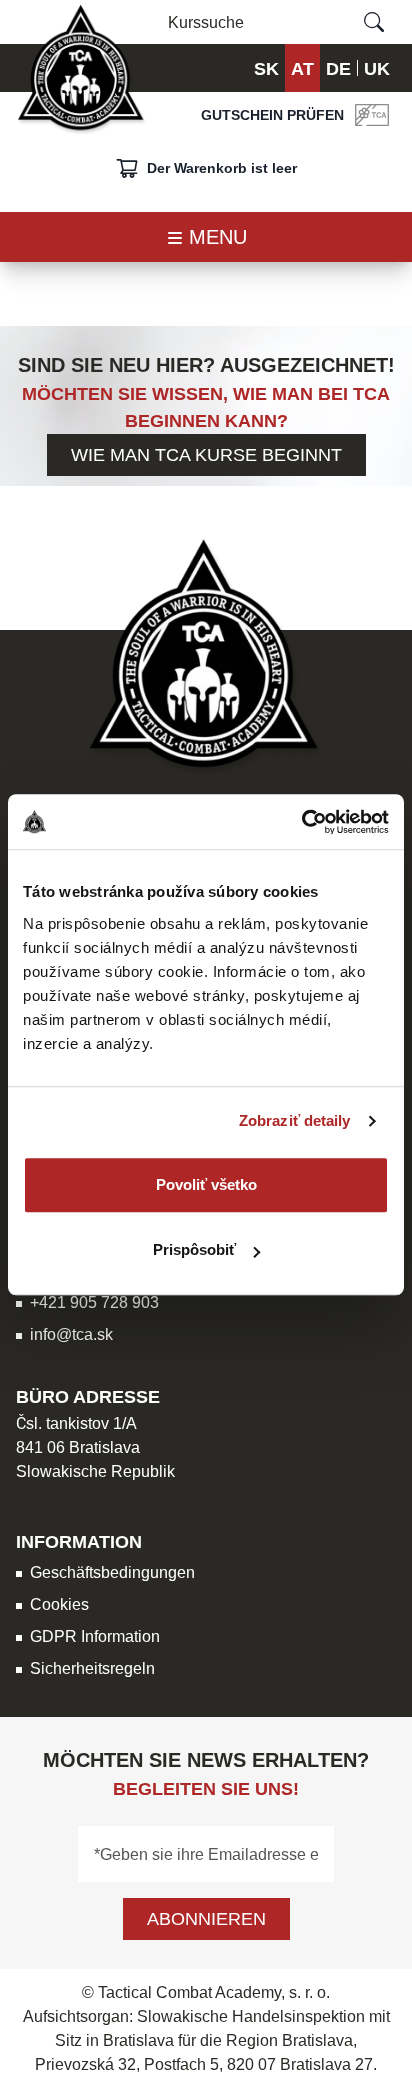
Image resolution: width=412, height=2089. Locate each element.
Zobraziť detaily (295, 1120)
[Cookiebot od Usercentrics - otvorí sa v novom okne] (301, 822)
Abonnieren (206, 1918)
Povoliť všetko (206, 1184)
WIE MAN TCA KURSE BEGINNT (206, 454)
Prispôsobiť (194, 1249)
